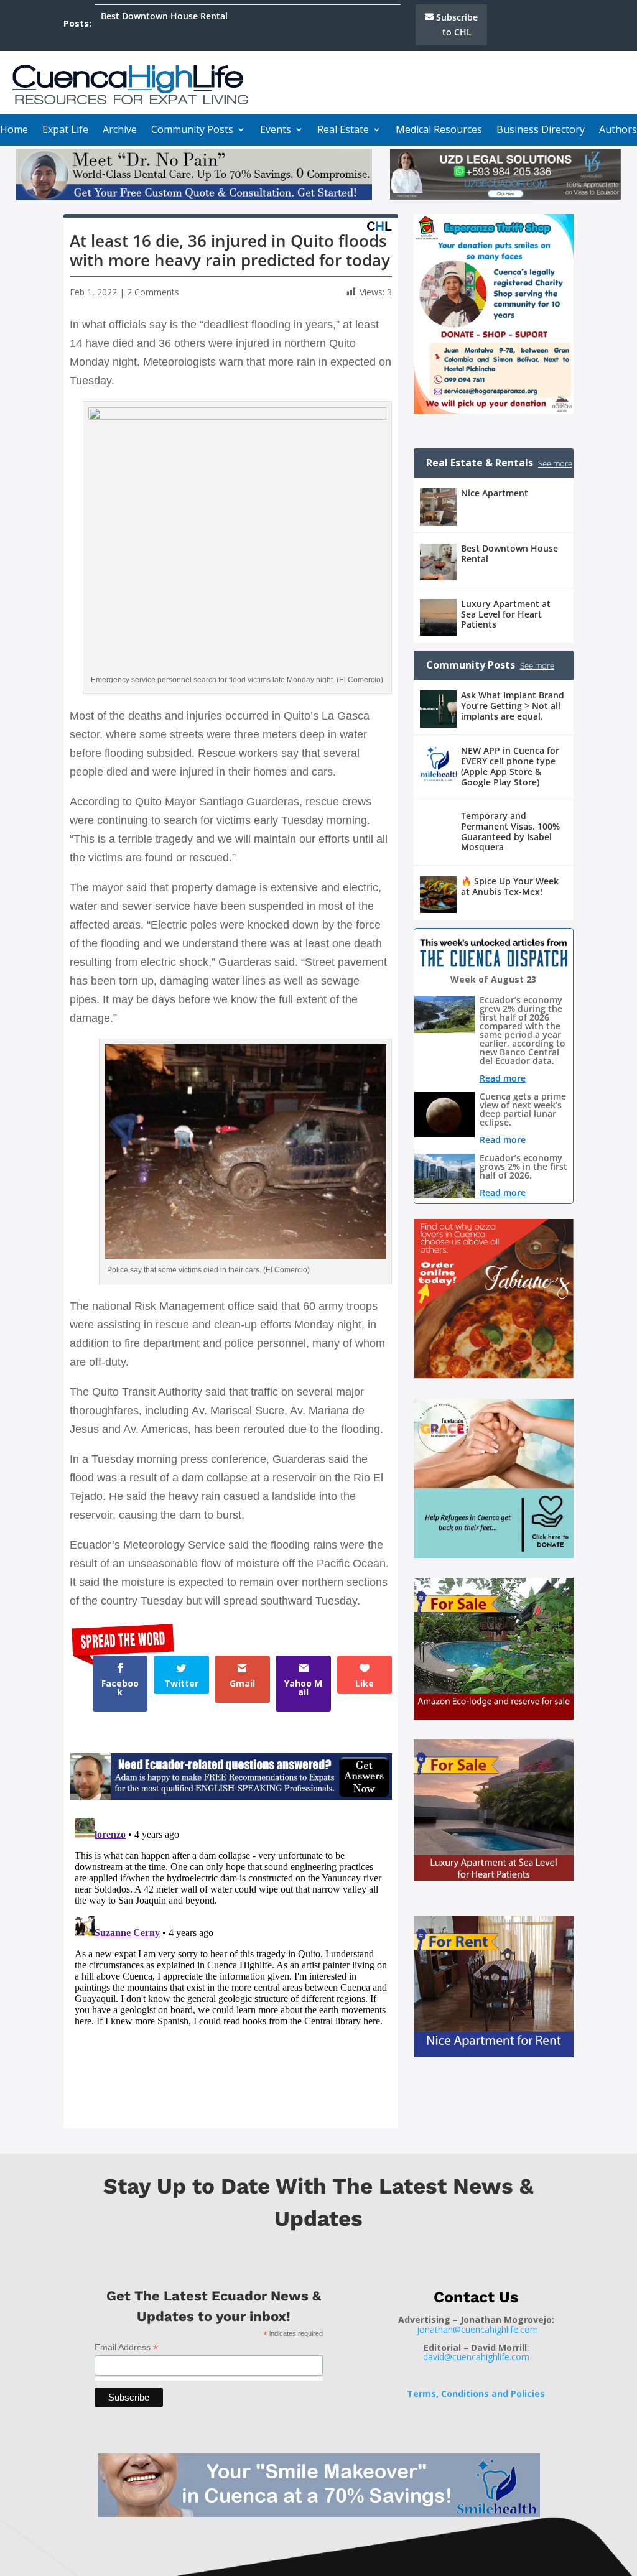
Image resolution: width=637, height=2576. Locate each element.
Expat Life (65, 131)
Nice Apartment (495, 493)
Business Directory (541, 131)
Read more (503, 1078)
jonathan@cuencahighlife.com (477, 2329)
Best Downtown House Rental (164, 16)
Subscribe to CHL (457, 25)
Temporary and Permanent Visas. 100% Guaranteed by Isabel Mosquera (510, 831)
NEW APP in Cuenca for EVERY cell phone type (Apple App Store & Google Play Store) (510, 766)
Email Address (126, 2347)
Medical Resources (439, 131)
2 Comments (153, 292)
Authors (618, 131)
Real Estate (343, 131)
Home (14, 131)
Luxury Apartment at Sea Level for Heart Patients (506, 614)
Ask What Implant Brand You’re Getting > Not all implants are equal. (513, 706)
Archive (120, 131)
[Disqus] (231, 1968)
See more (555, 463)
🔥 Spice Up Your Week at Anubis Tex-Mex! (510, 886)
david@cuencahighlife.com (476, 2357)
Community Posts (192, 131)
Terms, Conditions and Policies (476, 2393)
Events (276, 131)
